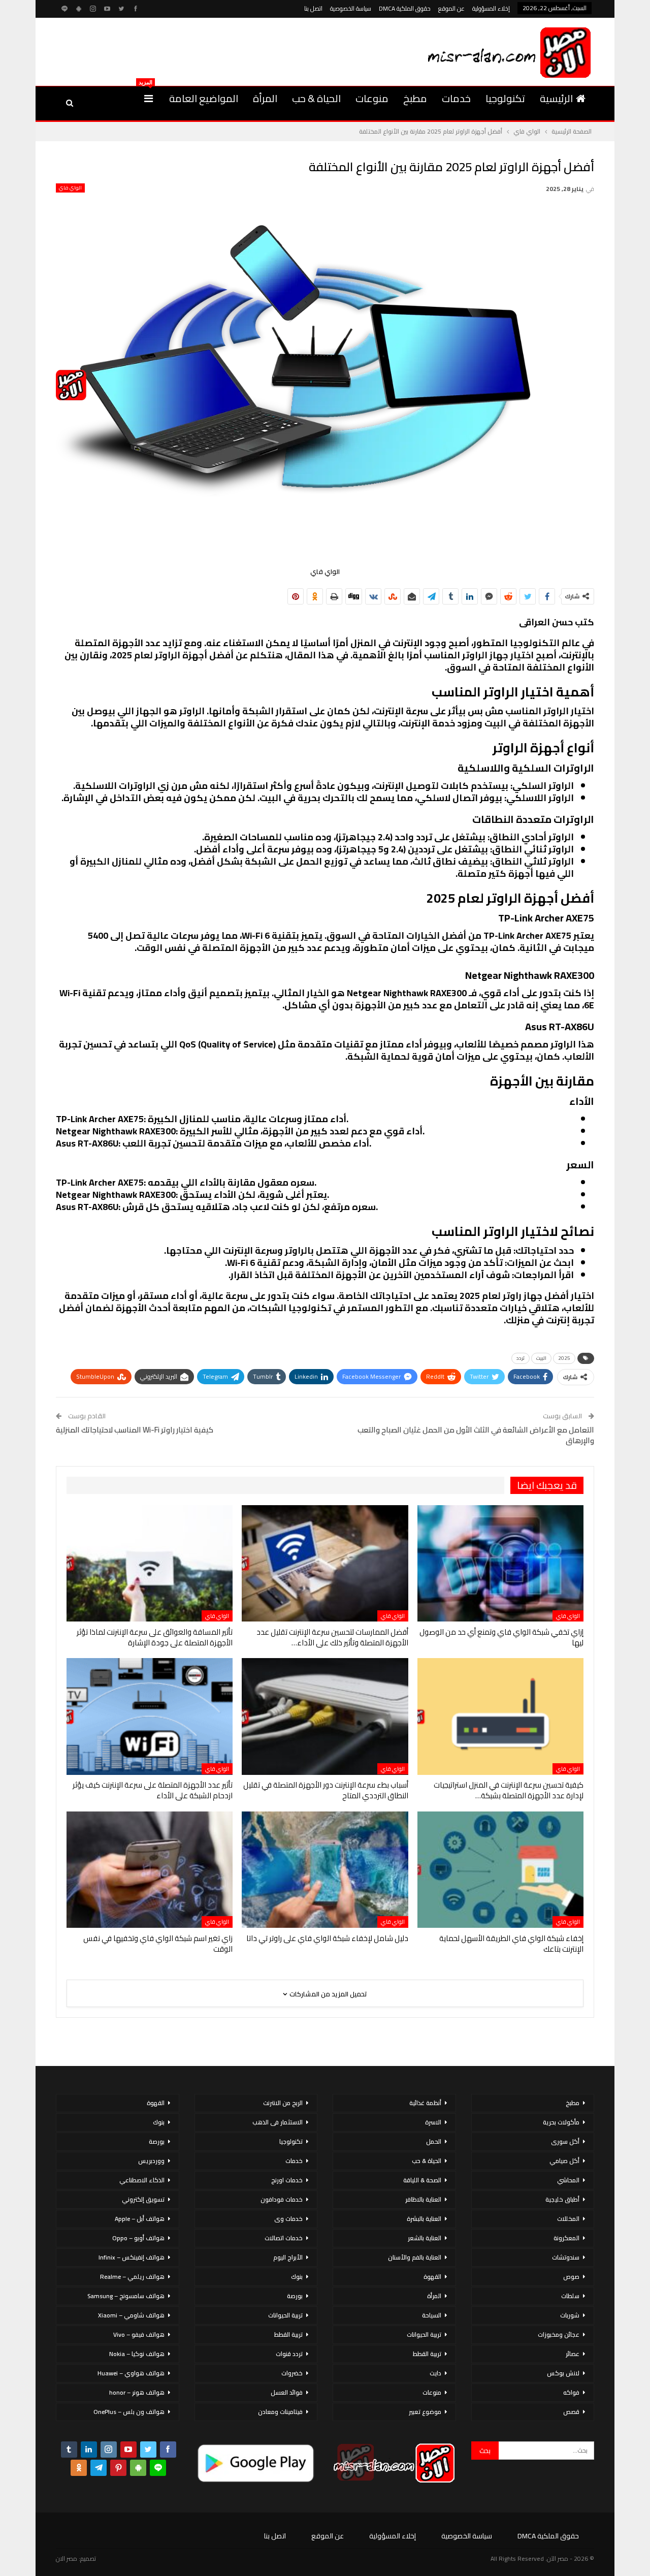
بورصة (295, 2296)
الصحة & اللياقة (422, 2180)
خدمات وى (288, 2219)
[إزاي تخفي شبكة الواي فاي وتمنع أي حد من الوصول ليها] (500, 1563)
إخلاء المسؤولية (491, 8)
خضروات (292, 2373)
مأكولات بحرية (561, 2122)
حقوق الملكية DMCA (405, 8)
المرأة (265, 98)
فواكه (571, 2392)
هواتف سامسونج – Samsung (126, 2296)
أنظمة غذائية (425, 2103)
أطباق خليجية (562, 2199)
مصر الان (67, 2558)
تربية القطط (427, 2354)
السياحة (432, 2315)
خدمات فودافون (282, 2199)
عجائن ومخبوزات (559, 2334)
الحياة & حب (316, 98)
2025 (564, 1358)
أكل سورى (565, 2141)
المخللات (568, 2219)
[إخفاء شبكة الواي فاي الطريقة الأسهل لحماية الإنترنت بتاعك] (500, 1870)
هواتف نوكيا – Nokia (137, 2354)
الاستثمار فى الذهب (278, 2122)
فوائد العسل (287, 2392)
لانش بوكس (563, 2373)
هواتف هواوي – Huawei (131, 2373)
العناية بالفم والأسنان (415, 2257)
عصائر (573, 2354)
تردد (521, 1358)
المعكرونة (566, 2238)
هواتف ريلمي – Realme (132, 2277)
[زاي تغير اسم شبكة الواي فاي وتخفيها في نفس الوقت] (150, 1870)
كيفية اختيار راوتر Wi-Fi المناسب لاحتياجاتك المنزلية (135, 1430)
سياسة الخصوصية (351, 8)
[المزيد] (149, 99)
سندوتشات (566, 2257)
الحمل (434, 2141)
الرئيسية (556, 98)
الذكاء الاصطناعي (142, 2180)
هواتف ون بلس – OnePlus (129, 2412)
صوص (571, 2277)
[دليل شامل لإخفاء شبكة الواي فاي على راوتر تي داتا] (325, 1870)
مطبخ (415, 98)
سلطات (570, 2296)
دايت (435, 2373)
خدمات (456, 98)
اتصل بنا (313, 8)
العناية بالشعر (425, 2238)
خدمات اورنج (287, 2180)
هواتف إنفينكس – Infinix (132, 2257)
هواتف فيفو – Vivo (139, 2334)
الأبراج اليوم (288, 2257)
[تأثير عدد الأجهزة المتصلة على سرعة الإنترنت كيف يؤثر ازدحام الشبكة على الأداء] (150, 1716)
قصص (571, 2412)
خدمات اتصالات (284, 2238)
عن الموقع (451, 8)
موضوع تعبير (425, 2412)
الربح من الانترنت (283, 2103)
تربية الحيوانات (424, 2334)
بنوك (297, 2277)
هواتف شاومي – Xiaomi (131, 2315)
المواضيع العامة (204, 98)
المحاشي (568, 2180)
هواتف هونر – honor (137, 2392)
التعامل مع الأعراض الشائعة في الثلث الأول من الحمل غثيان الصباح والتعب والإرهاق (476, 1435)
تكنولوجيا (505, 98)
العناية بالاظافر (423, 2199)
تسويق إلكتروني (143, 2199)
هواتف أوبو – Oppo (138, 2238)
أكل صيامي (564, 2161)
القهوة (432, 2277)
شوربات (570, 2315)
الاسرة (433, 2122)
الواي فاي (70, 188)
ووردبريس (151, 2161)
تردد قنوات (289, 2354)
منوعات (372, 98)
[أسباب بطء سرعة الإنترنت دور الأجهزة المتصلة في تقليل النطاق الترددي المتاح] (325, 1716)
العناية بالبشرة (424, 2219)
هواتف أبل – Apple (140, 2219)
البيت (541, 1358)
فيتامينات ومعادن (280, 2412)
